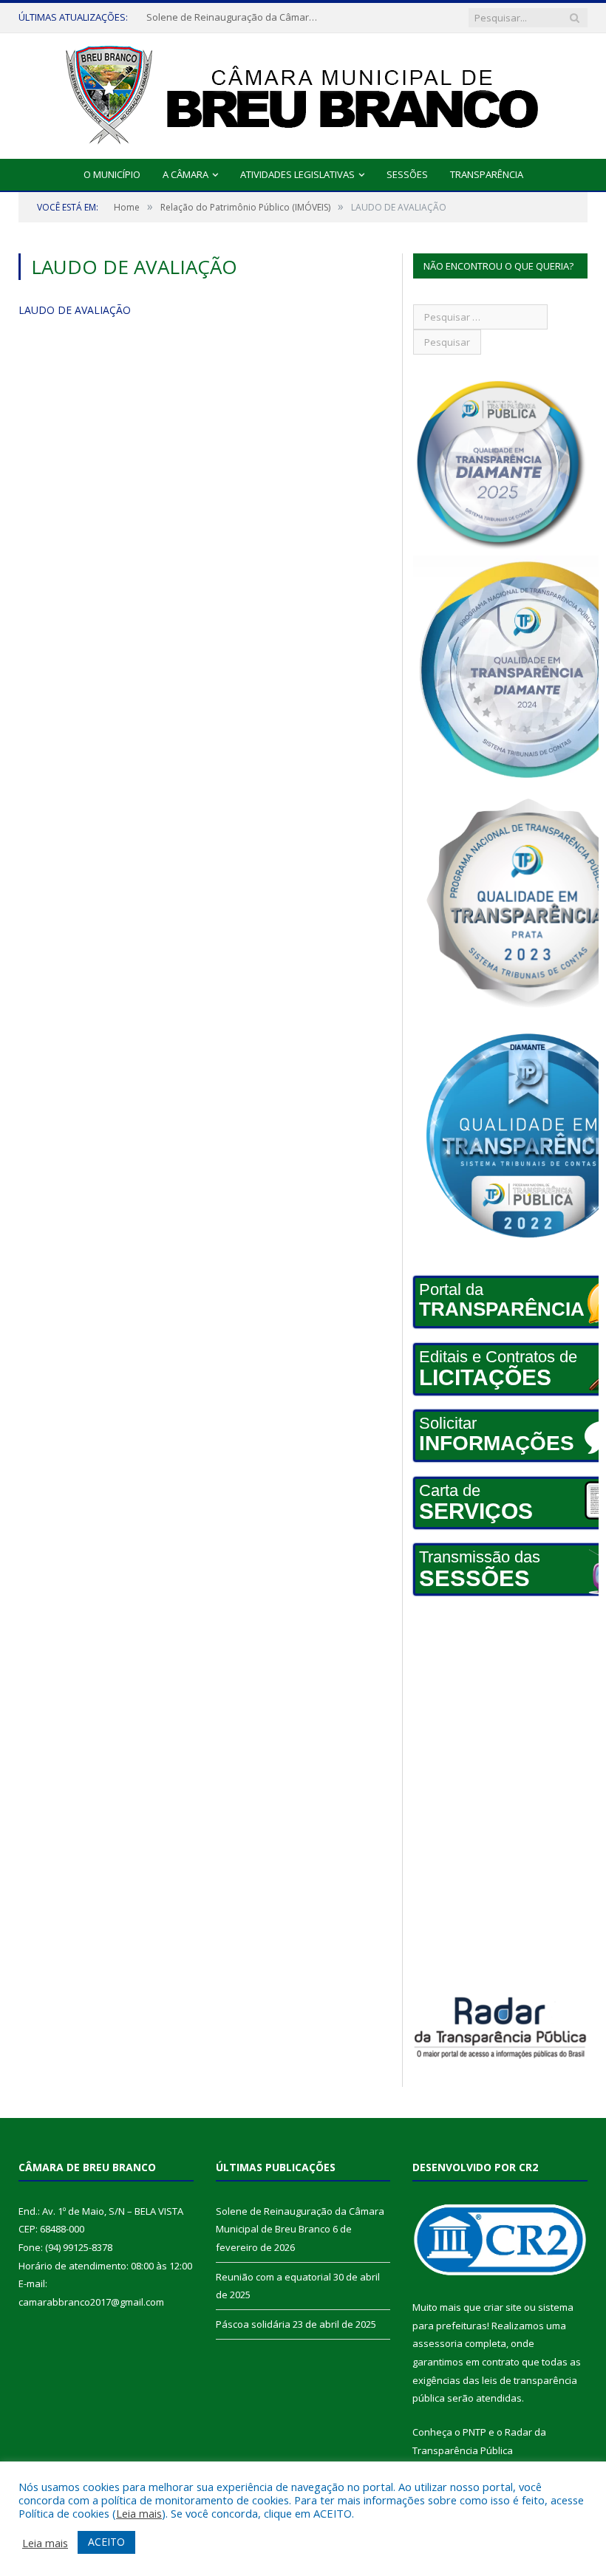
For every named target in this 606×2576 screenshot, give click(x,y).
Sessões (407, 174)
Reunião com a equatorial (204, 17)
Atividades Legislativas (297, 174)
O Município (112, 174)
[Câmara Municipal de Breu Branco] (303, 93)
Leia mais (139, 2513)
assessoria (438, 2343)
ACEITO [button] (106, 2542)
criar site (503, 2307)
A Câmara (185, 174)
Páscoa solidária (253, 2324)
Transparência (487, 174)
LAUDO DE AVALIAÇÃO (75, 310)
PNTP (474, 2432)
